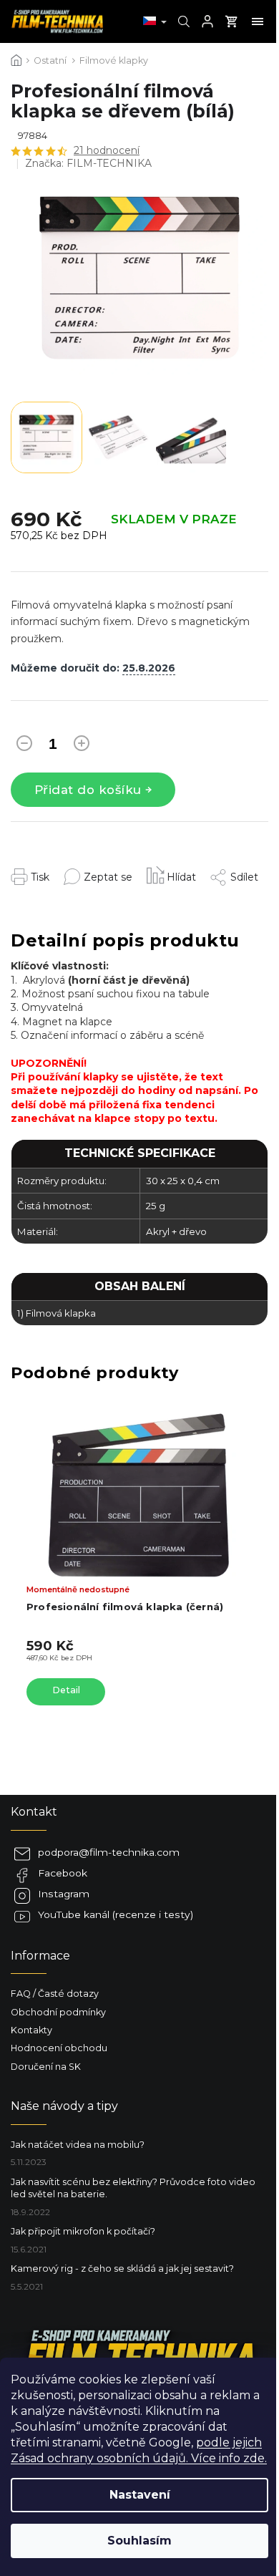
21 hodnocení (107, 150)
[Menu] (258, 21)
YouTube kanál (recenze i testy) (116, 1914)
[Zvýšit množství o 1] (82, 746)
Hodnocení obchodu (59, 2048)
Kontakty (31, 2030)
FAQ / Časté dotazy (55, 1994)
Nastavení (140, 2495)
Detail (66, 1690)
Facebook (63, 1873)
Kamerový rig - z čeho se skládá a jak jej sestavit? (122, 2268)
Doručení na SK (46, 2067)
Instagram (64, 1894)
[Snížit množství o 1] (24, 746)
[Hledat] (182, 21)
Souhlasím (139, 2541)
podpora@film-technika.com (109, 1852)
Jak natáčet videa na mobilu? (78, 2145)
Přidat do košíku (88, 790)
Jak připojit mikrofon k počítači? (83, 2231)
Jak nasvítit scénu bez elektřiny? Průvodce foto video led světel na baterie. (133, 2188)
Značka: (88, 163)
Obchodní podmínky (58, 2012)
